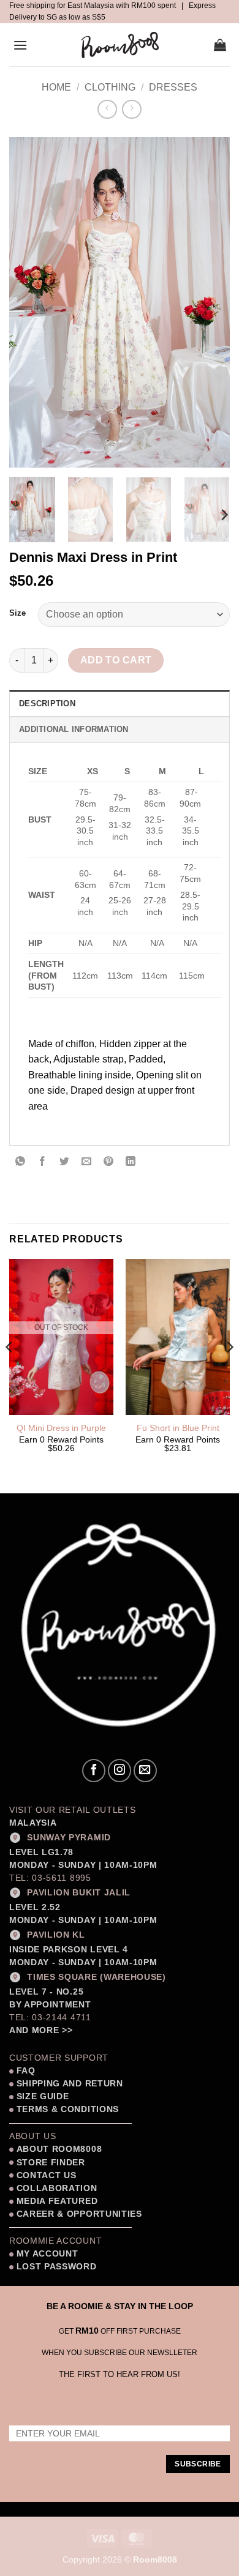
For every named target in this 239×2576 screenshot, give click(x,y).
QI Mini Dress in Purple (61, 1428)
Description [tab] (47, 704)
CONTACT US (47, 2175)
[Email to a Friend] (87, 1162)
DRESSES (173, 87)
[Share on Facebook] (43, 1162)
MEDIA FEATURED (55, 2201)
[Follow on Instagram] (120, 1771)
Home (56, 87)
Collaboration (57, 2188)
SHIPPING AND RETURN (70, 2084)
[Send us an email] (145, 1771)
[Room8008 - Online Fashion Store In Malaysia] (120, 45)
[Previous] (29, 302)
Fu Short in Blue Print (178, 1428)
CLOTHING (110, 87)
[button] (20, 45)
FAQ (25, 2071)
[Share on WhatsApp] (21, 1162)
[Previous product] (131, 109)
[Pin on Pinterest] (109, 1162)
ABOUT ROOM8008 (59, 2149)
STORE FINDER (51, 2163)
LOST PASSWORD (57, 2267)
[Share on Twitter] (65, 1162)
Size (17, 613)
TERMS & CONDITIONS (66, 2109)
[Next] (210, 302)
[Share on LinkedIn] (131, 1162)
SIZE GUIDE (41, 2096)
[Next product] (107, 109)
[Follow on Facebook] (94, 1771)
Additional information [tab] (74, 729)
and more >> (41, 2030)
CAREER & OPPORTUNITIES (79, 2214)
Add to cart (116, 660)
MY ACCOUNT (47, 2254)
